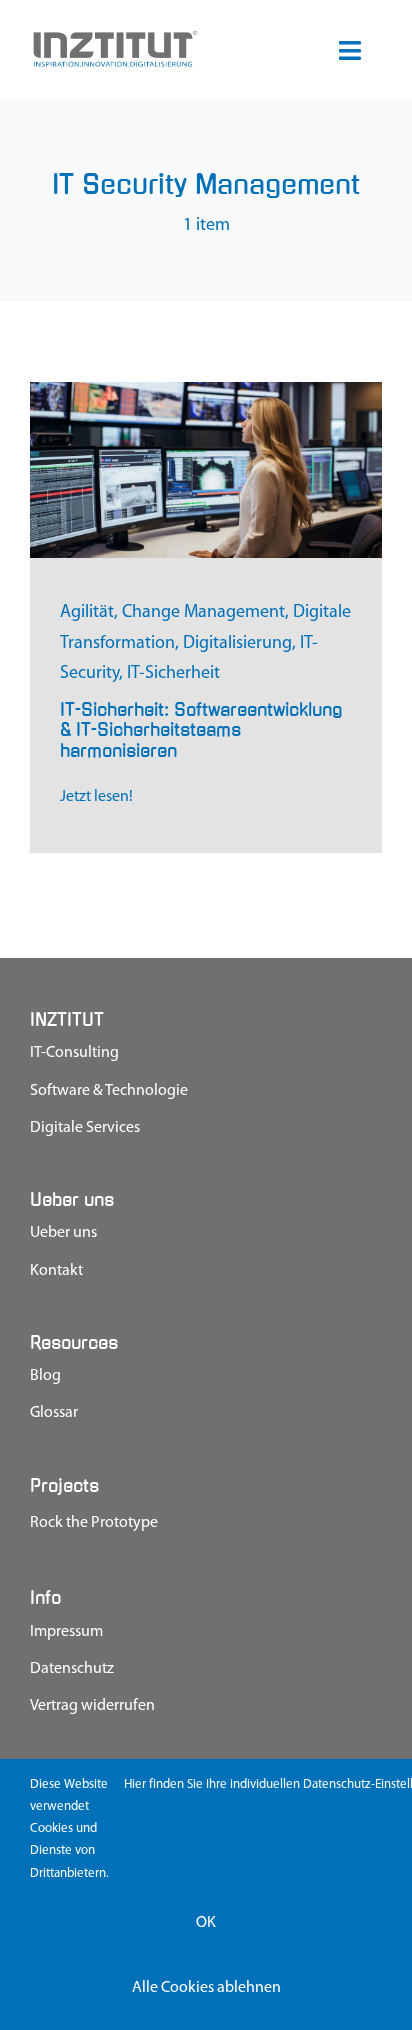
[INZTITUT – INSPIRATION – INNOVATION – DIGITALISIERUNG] (114, 37)
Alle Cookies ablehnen (206, 1988)
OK (206, 1923)
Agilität (87, 613)
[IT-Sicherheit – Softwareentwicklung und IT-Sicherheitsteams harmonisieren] (206, 391)
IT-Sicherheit (173, 674)
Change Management (203, 613)
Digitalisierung (237, 644)
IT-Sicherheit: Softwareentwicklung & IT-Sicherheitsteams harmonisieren (201, 730)
